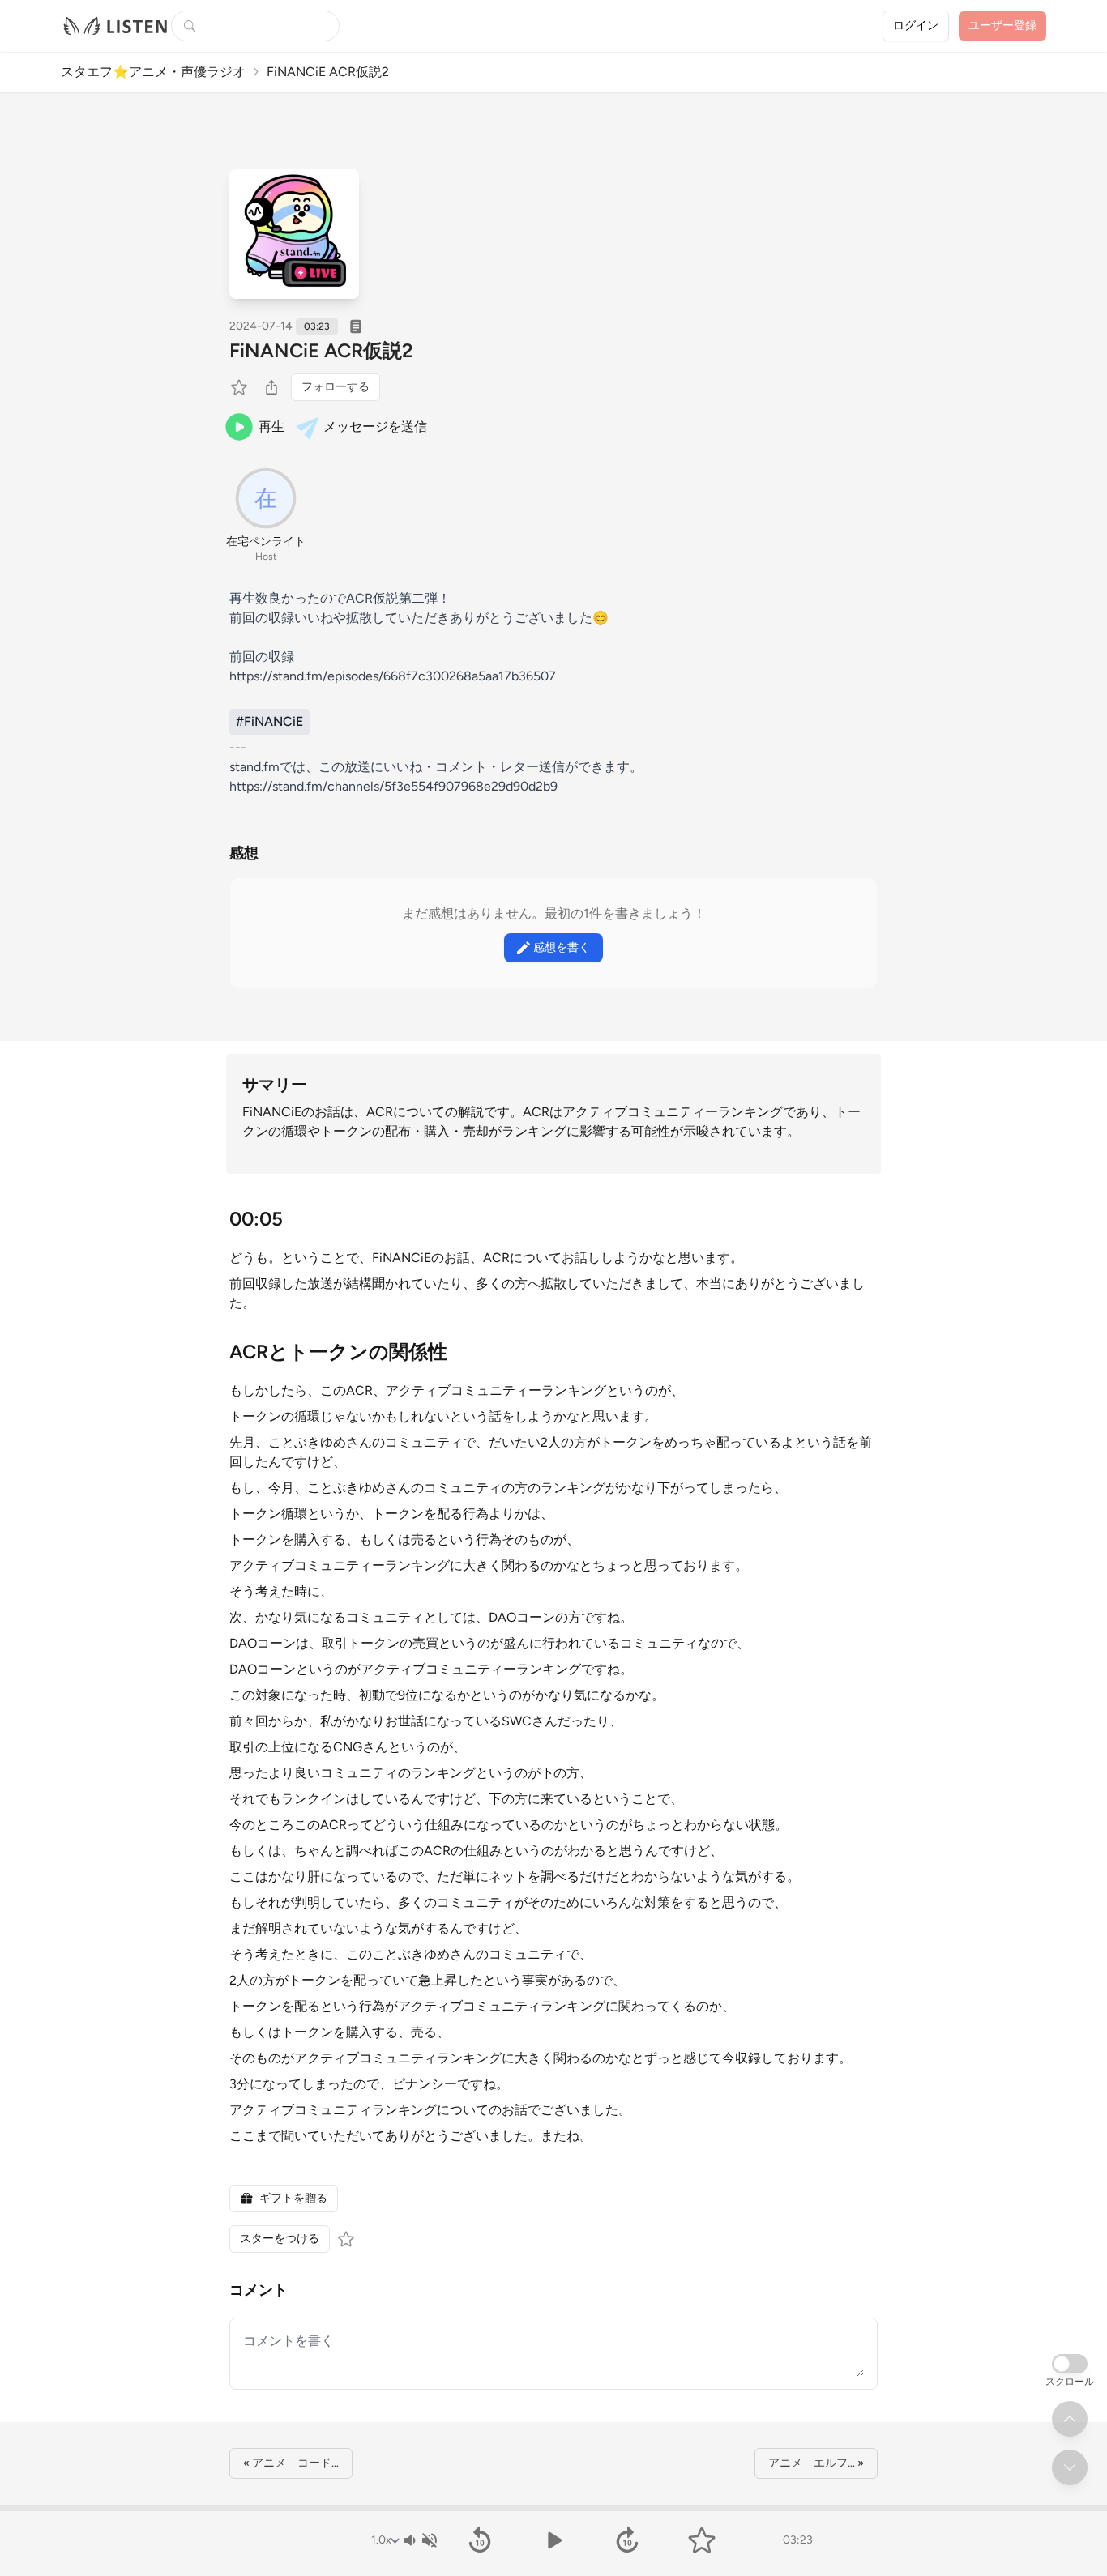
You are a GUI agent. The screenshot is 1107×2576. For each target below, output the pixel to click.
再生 (271, 426)
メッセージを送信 (375, 426)
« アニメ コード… (291, 2463)
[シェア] (271, 387)
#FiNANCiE (269, 721)
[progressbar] (553, 2508)
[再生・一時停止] (553, 2540)
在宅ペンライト (266, 542)
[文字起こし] (356, 326)
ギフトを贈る (293, 2198)
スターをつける (280, 2239)
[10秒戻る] (479, 2540)
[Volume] (420, 2540)
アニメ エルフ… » (816, 2463)
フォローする (336, 387)
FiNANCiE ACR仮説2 (321, 350)
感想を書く (562, 947)
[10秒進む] (628, 2540)
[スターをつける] (241, 387)
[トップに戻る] (1070, 2419)
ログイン (916, 26)
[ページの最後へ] (1070, 2467)
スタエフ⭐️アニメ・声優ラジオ (153, 72)
